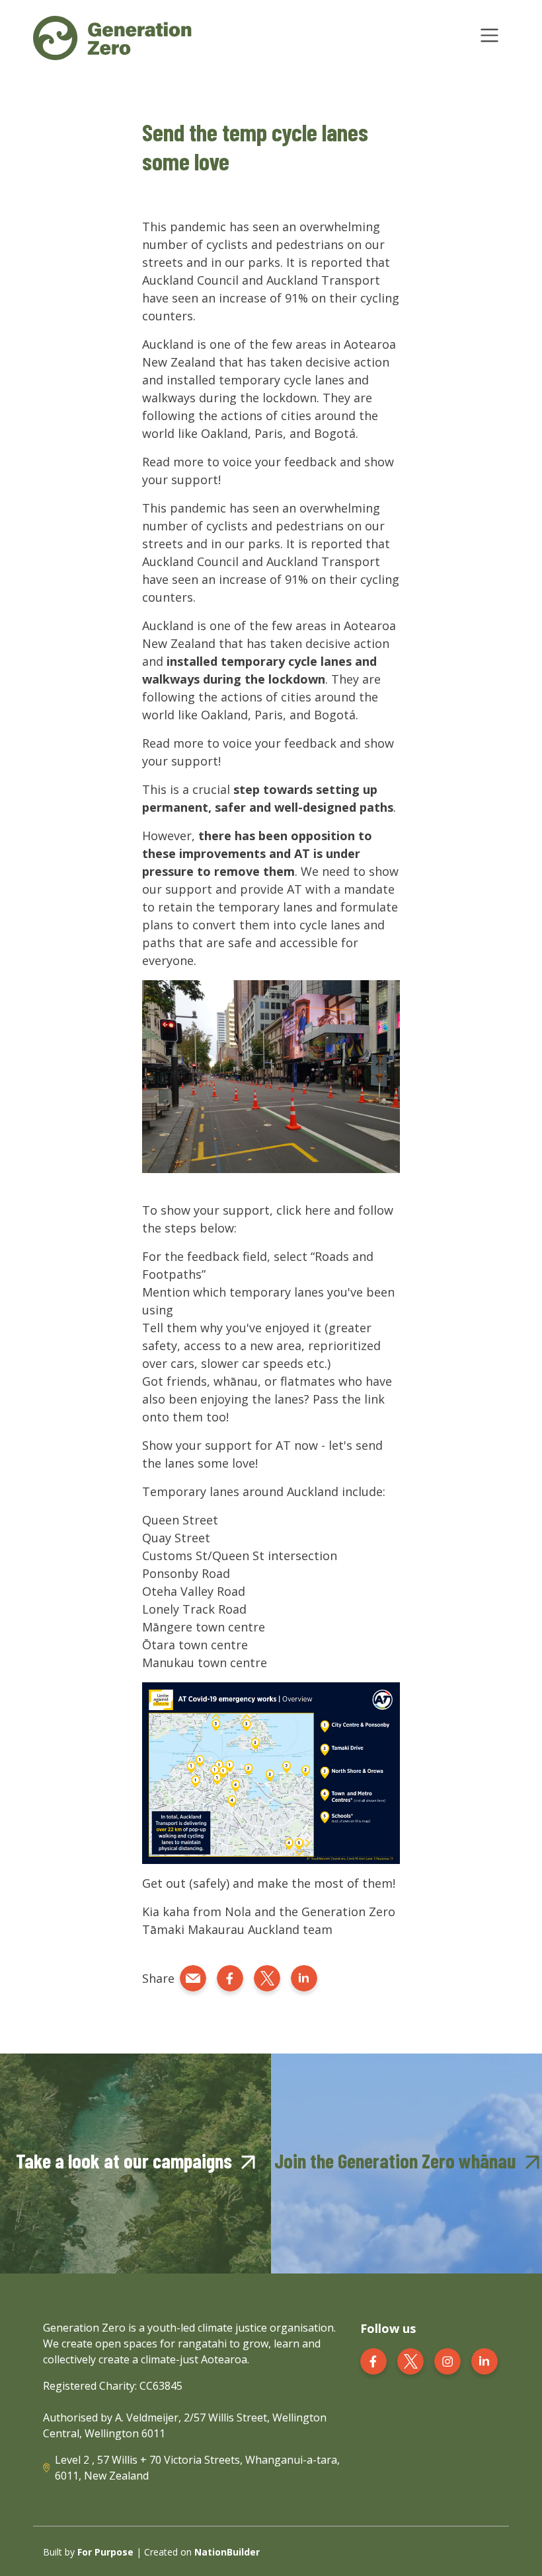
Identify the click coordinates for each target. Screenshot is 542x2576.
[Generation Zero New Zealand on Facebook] (373, 2360)
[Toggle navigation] (489, 35)
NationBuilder (227, 2552)
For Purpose (105, 2552)
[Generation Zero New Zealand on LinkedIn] (484, 2360)
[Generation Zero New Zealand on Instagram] (447, 2360)
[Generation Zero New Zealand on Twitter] (410, 2360)
